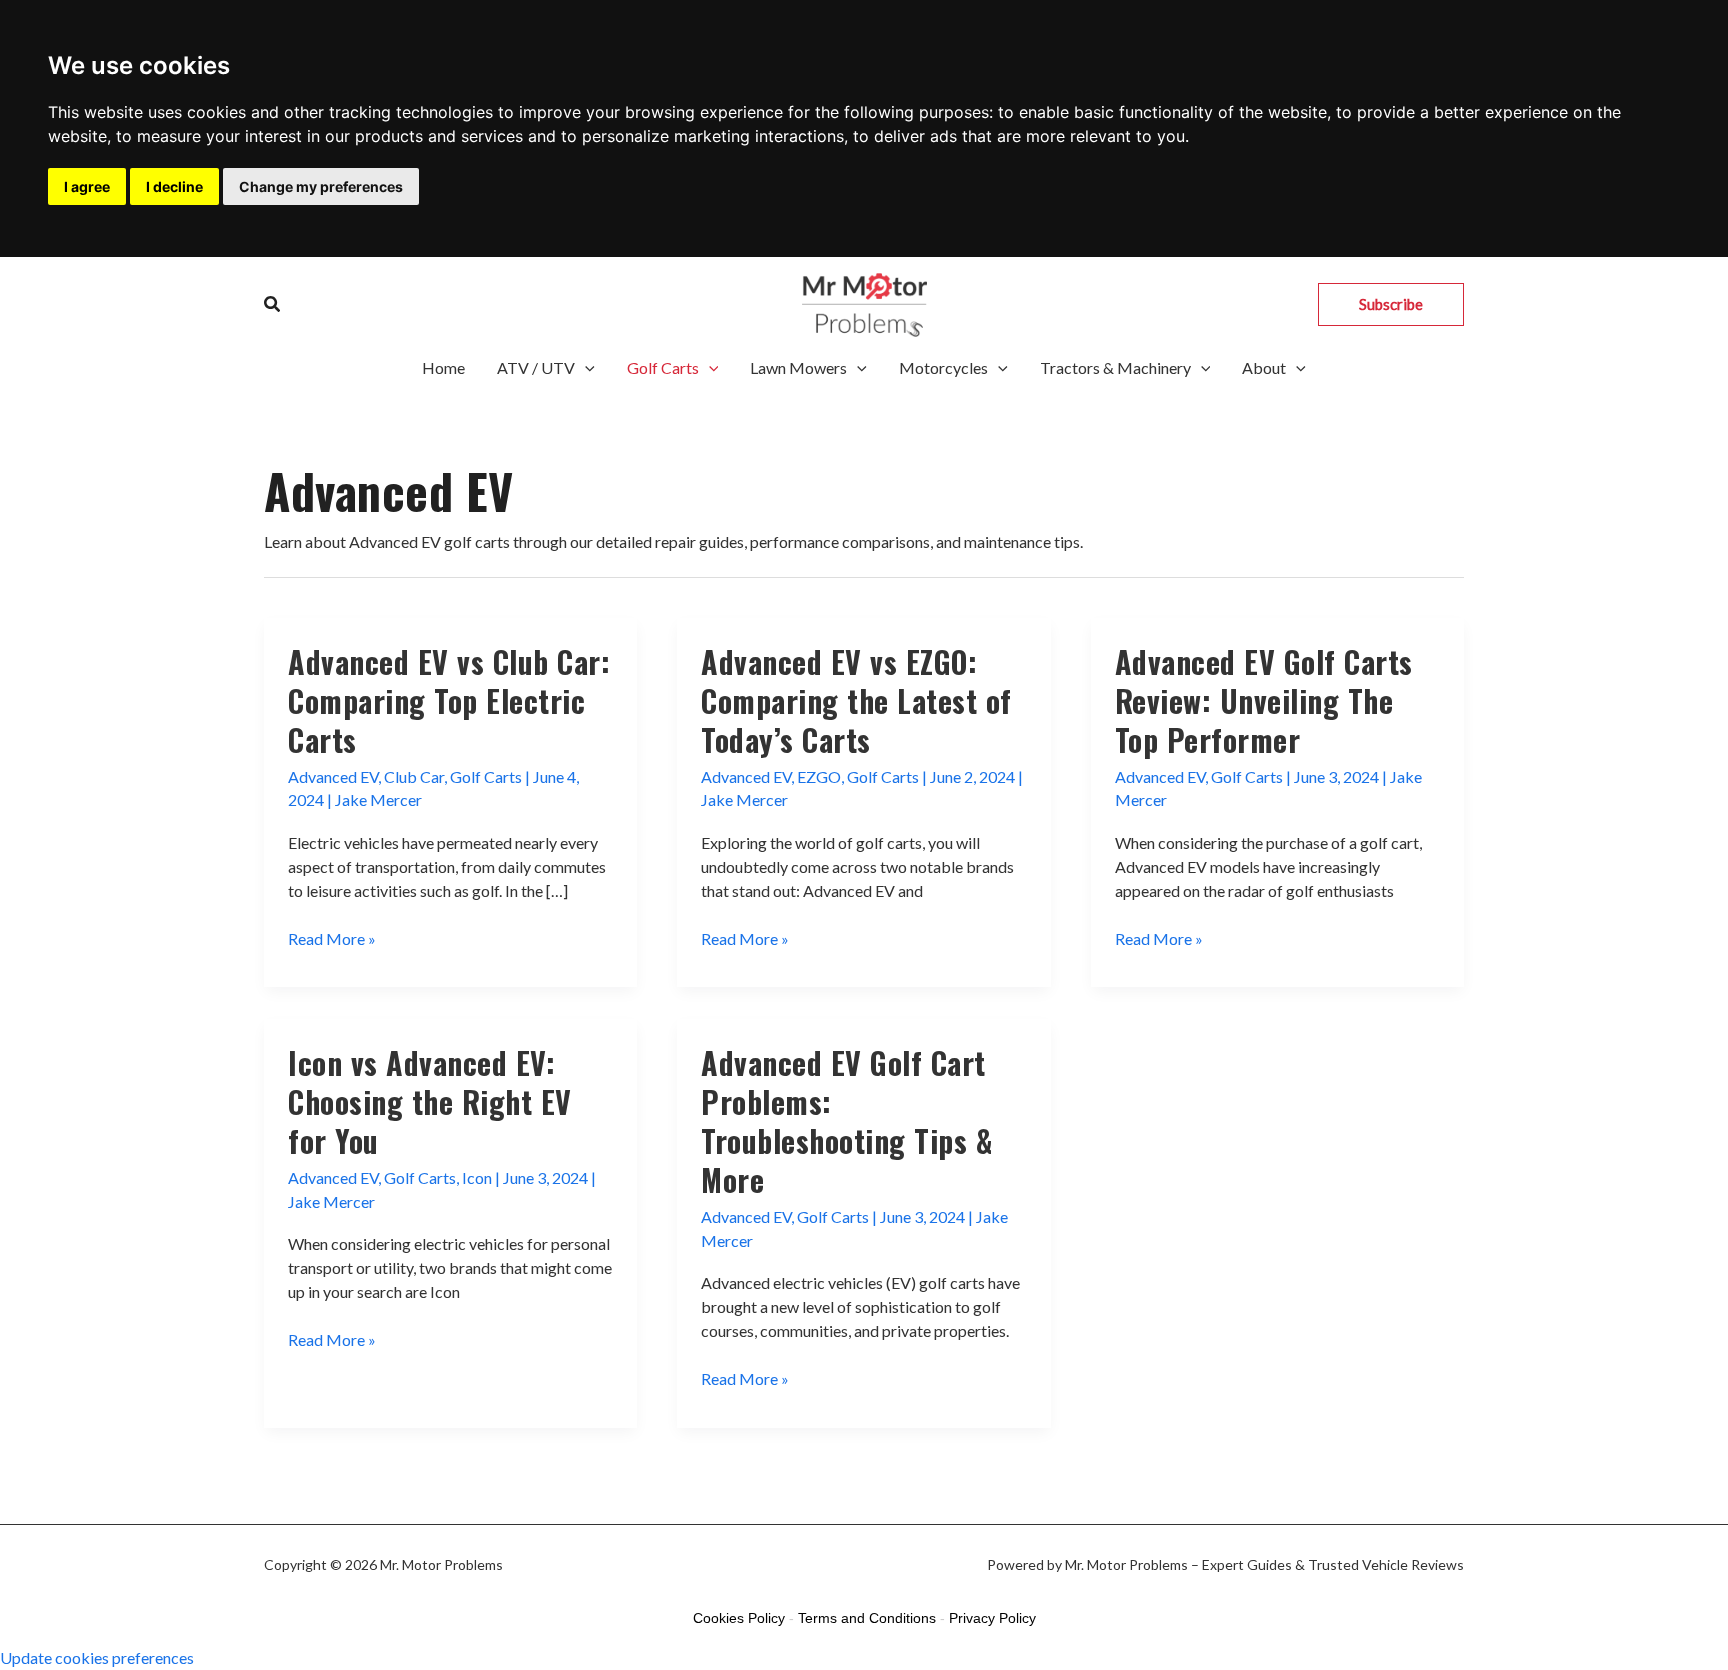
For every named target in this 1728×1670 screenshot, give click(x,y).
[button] (273, 304)
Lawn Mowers (798, 367)
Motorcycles (943, 367)
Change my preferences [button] (321, 186)
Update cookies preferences (97, 1657)
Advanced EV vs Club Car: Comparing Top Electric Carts (449, 700)
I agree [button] (87, 186)
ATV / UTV (536, 367)
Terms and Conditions (867, 1618)
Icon (477, 1177)
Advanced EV (333, 776)
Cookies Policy (739, 1618)
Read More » (332, 939)
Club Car (414, 776)
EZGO (819, 776)
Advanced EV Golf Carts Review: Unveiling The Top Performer (1264, 700)
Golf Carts (663, 367)
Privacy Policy (992, 1618)
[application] (585, 368)
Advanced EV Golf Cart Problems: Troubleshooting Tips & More (846, 1121)
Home (443, 367)
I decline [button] (174, 186)
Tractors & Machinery (1115, 367)
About (1264, 367)
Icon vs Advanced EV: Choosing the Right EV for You (430, 1101)
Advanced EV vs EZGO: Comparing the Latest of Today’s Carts (856, 700)
